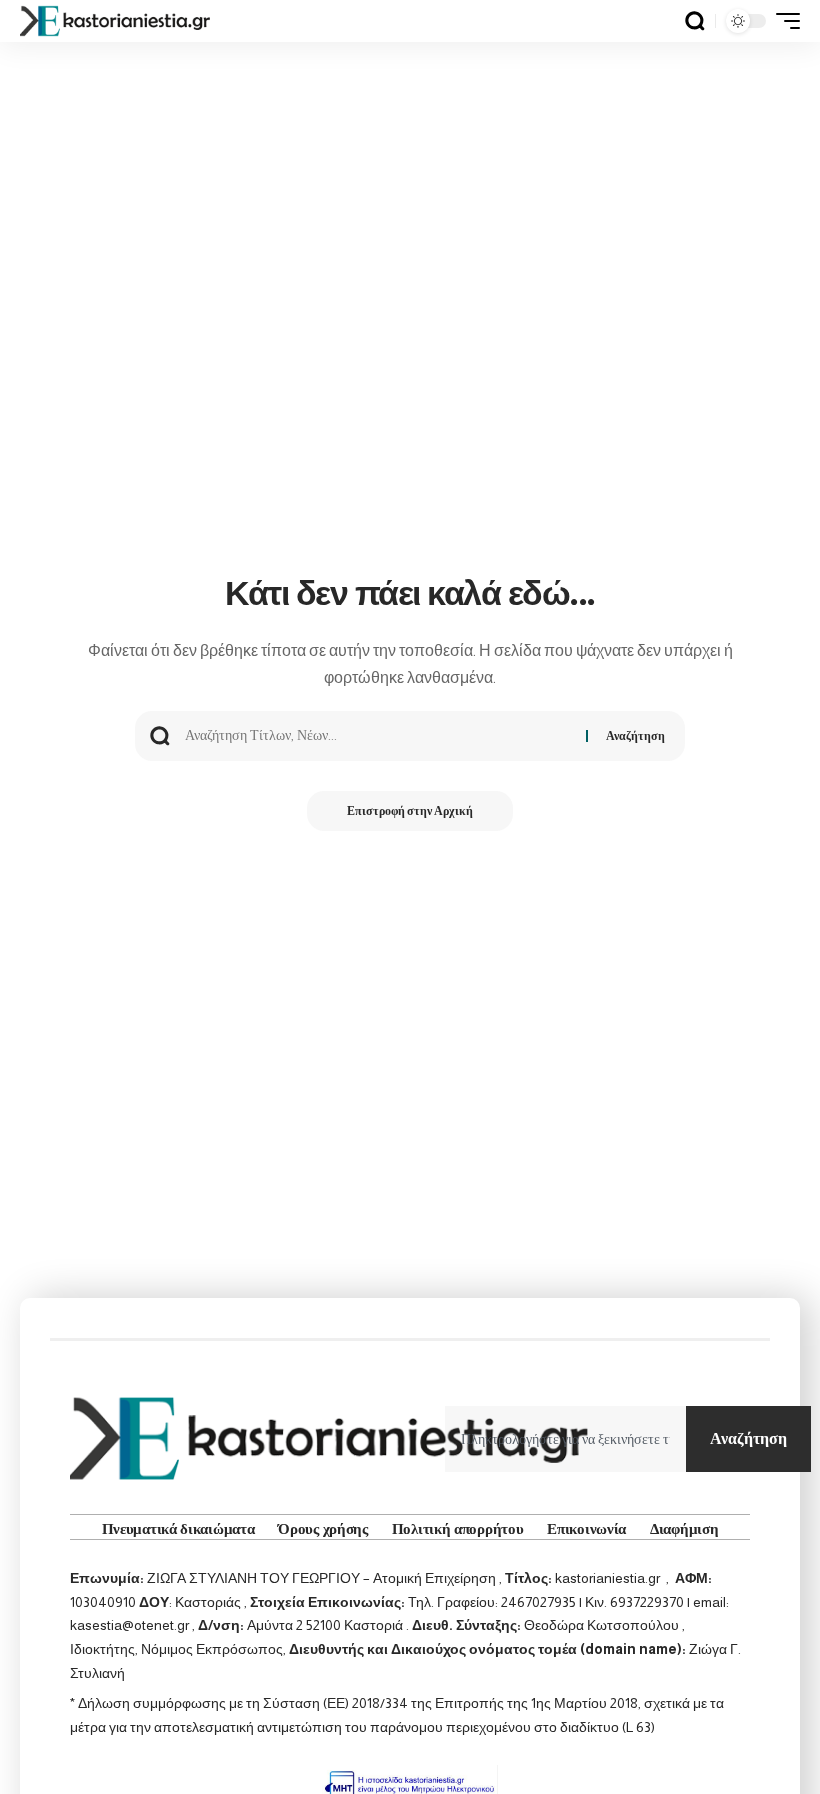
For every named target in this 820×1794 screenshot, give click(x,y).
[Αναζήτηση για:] (378, 736)
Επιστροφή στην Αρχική (410, 811)
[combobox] (565, 1439)
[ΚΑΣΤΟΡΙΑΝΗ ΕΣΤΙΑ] (117, 21)
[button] (695, 21)
